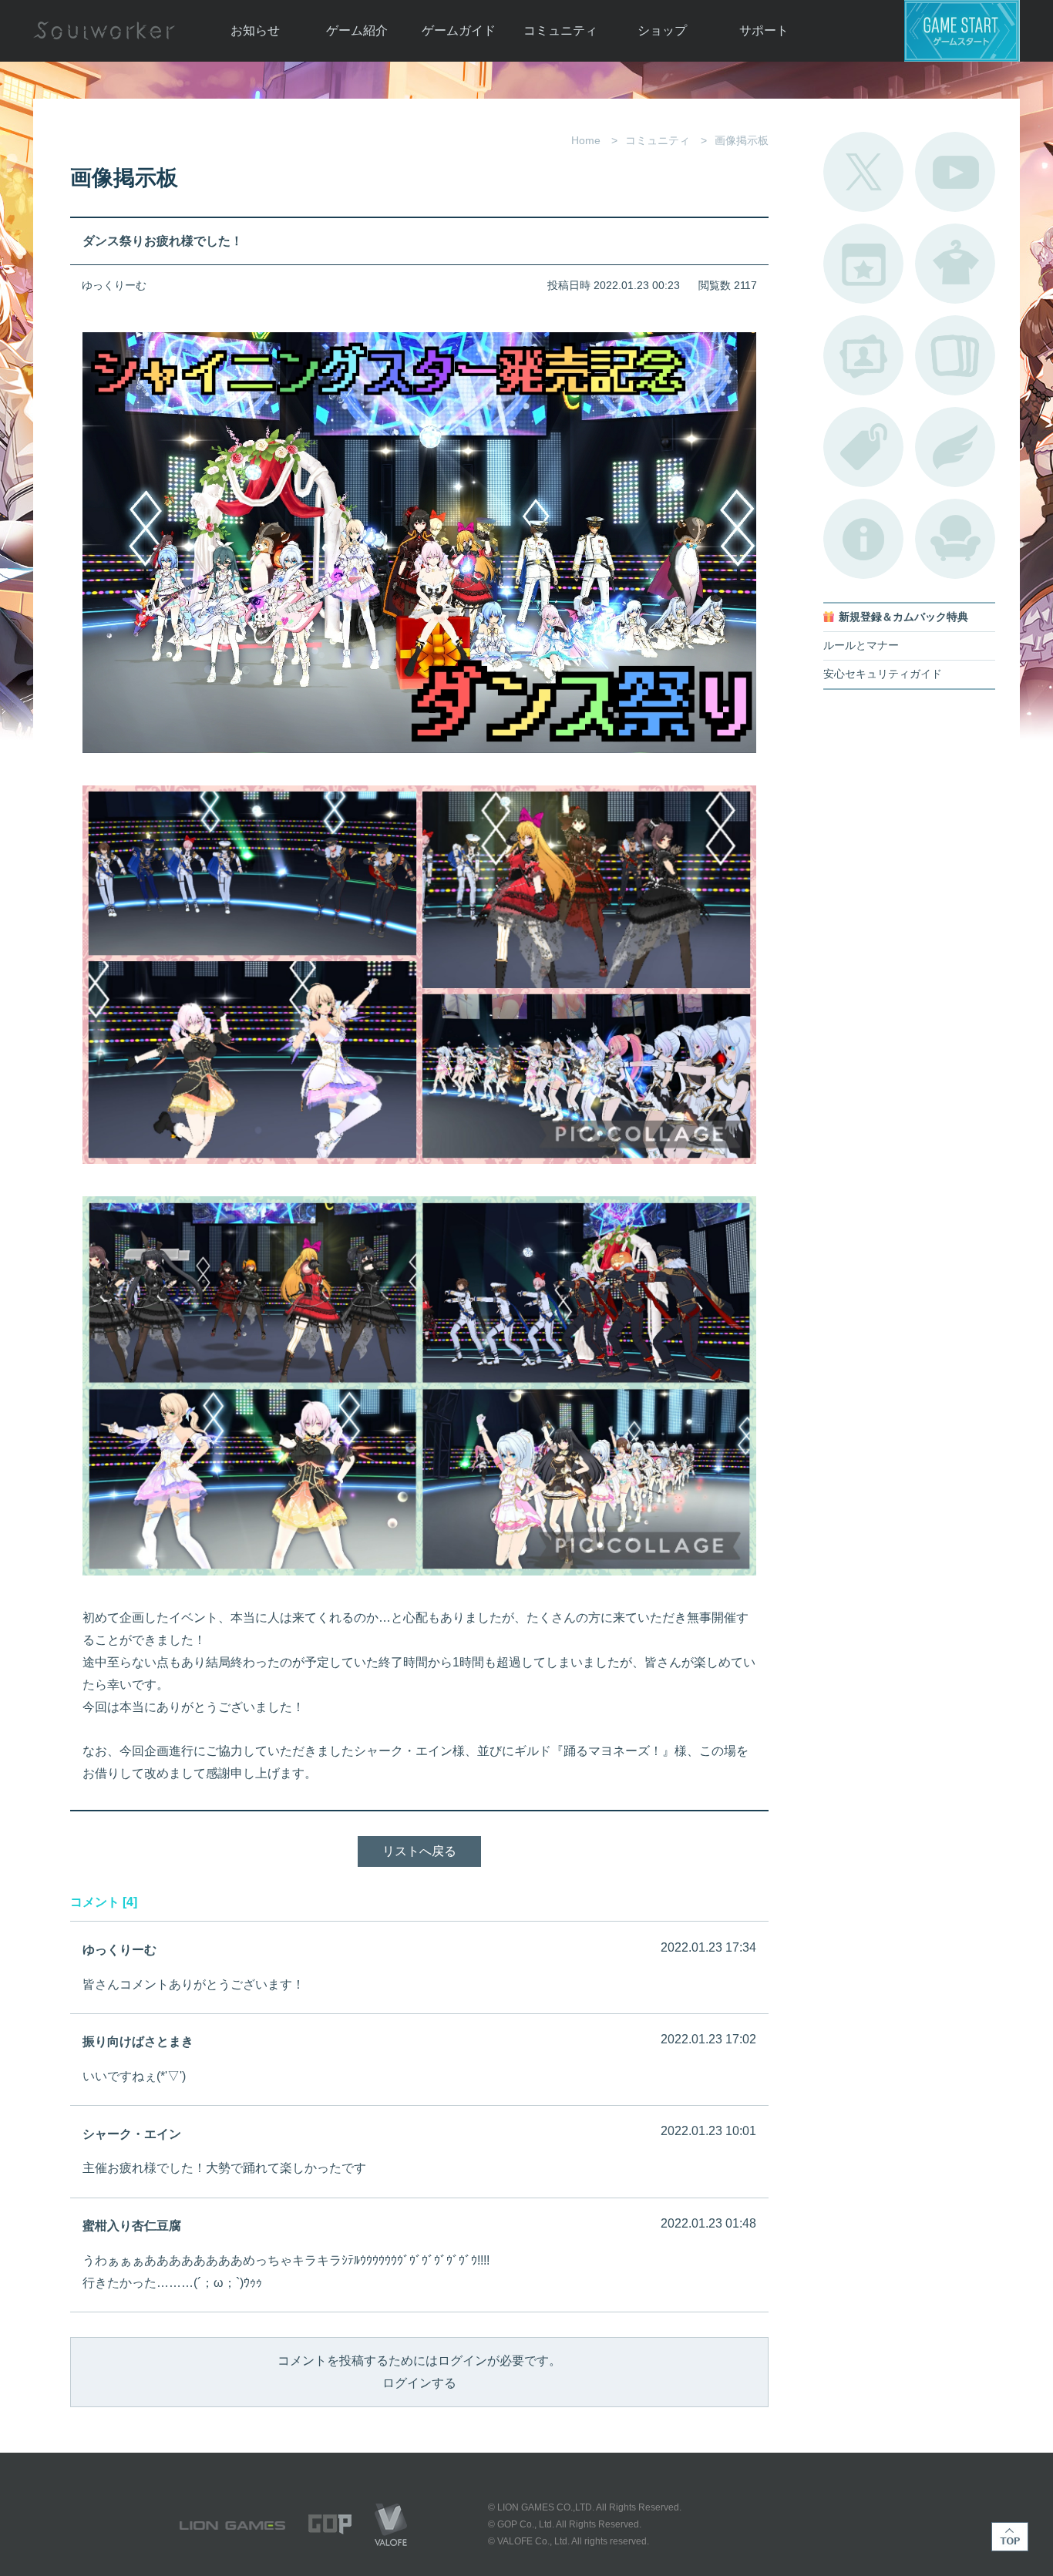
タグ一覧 (863, 447)
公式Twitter (863, 172)
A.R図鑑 (955, 355)
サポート (764, 30)
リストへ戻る (419, 1851)
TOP (1010, 2537)
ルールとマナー (861, 646)
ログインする (419, 2383)
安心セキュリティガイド (883, 674)
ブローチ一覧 (955, 447)
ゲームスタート (962, 31)
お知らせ (255, 30)
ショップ (662, 30)
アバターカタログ (955, 264)
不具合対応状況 (863, 539)
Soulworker (104, 31)
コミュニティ (560, 30)
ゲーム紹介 (357, 30)
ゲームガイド (459, 30)
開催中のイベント (863, 264)
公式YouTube (955, 172)
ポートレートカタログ (863, 355)
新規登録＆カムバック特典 (903, 617)
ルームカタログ (955, 539)
